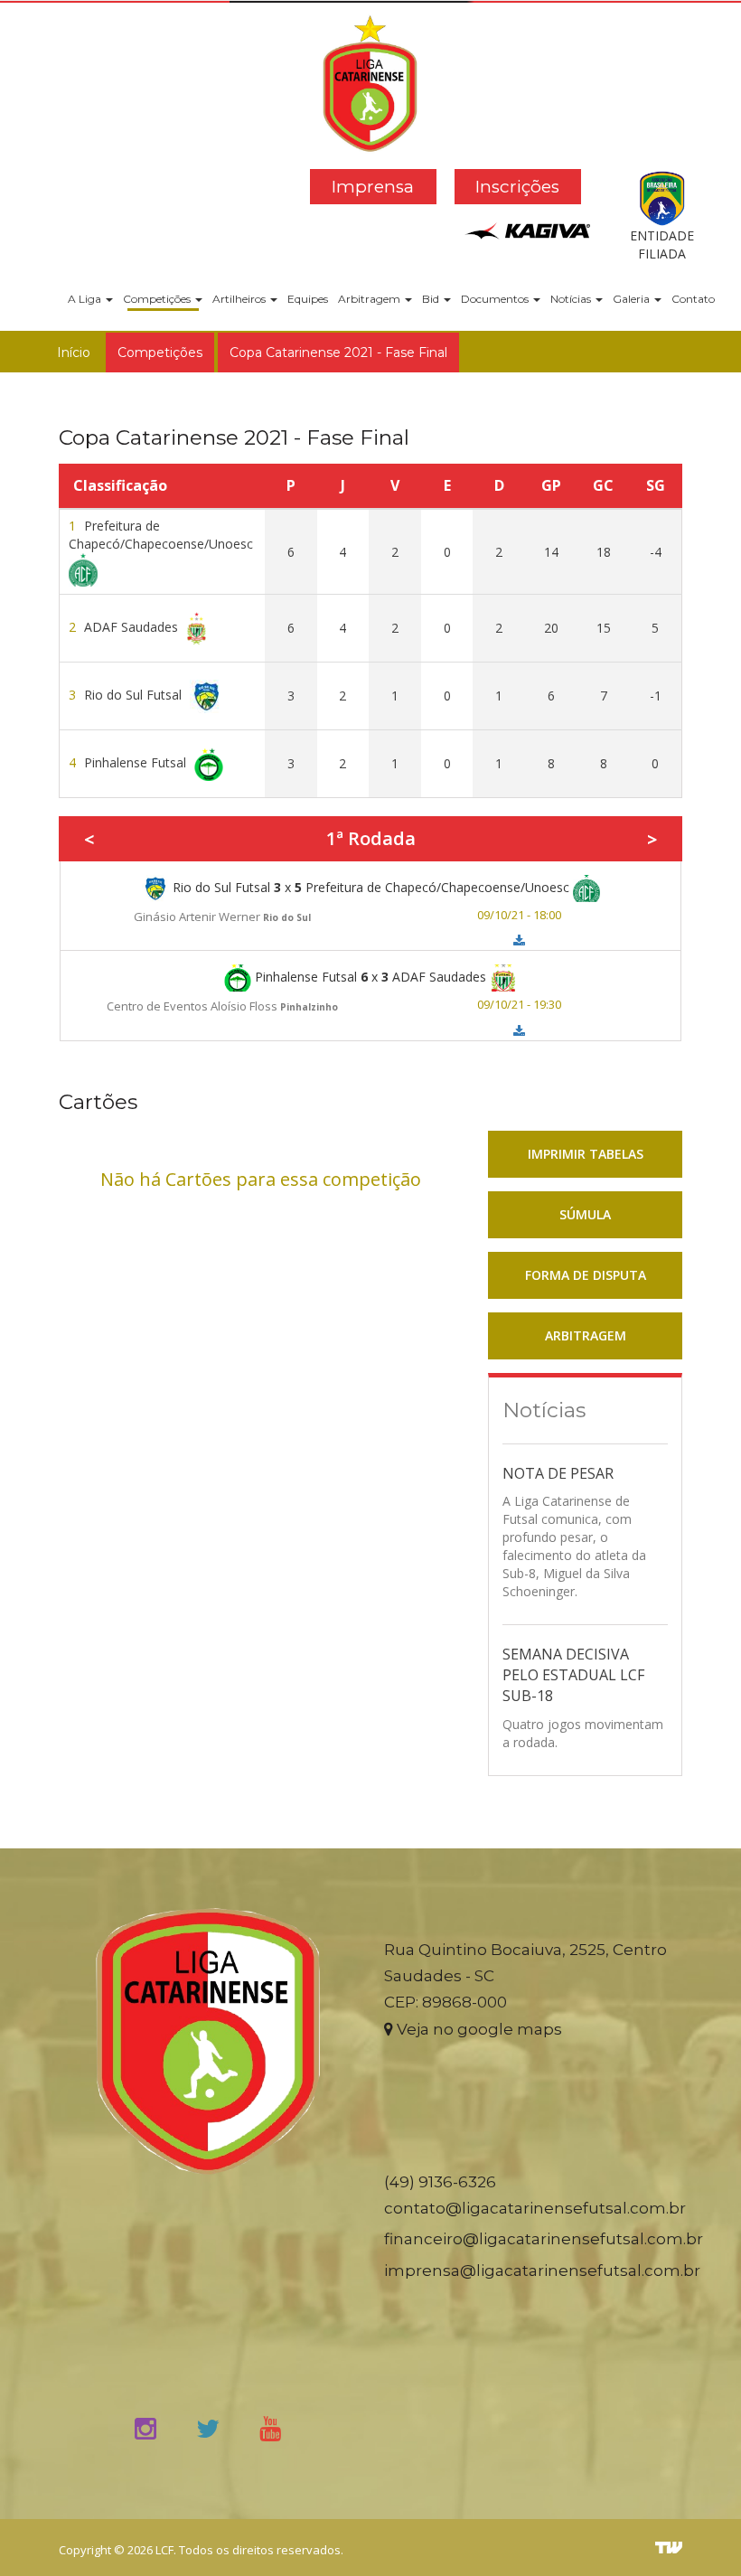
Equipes (308, 299)
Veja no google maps (478, 2029)
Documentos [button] (496, 299)
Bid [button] (432, 299)
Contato (693, 299)
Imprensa (373, 187)
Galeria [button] (633, 299)
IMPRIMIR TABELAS (586, 1154)
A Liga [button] (86, 299)
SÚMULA (585, 1214)
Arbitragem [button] (370, 299)
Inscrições (517, 187)
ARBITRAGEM (586, 1335)
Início (74, 353)
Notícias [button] (572, 299)
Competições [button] (158, 299)
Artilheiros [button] (240, 299)
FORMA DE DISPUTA (586, 1275)
